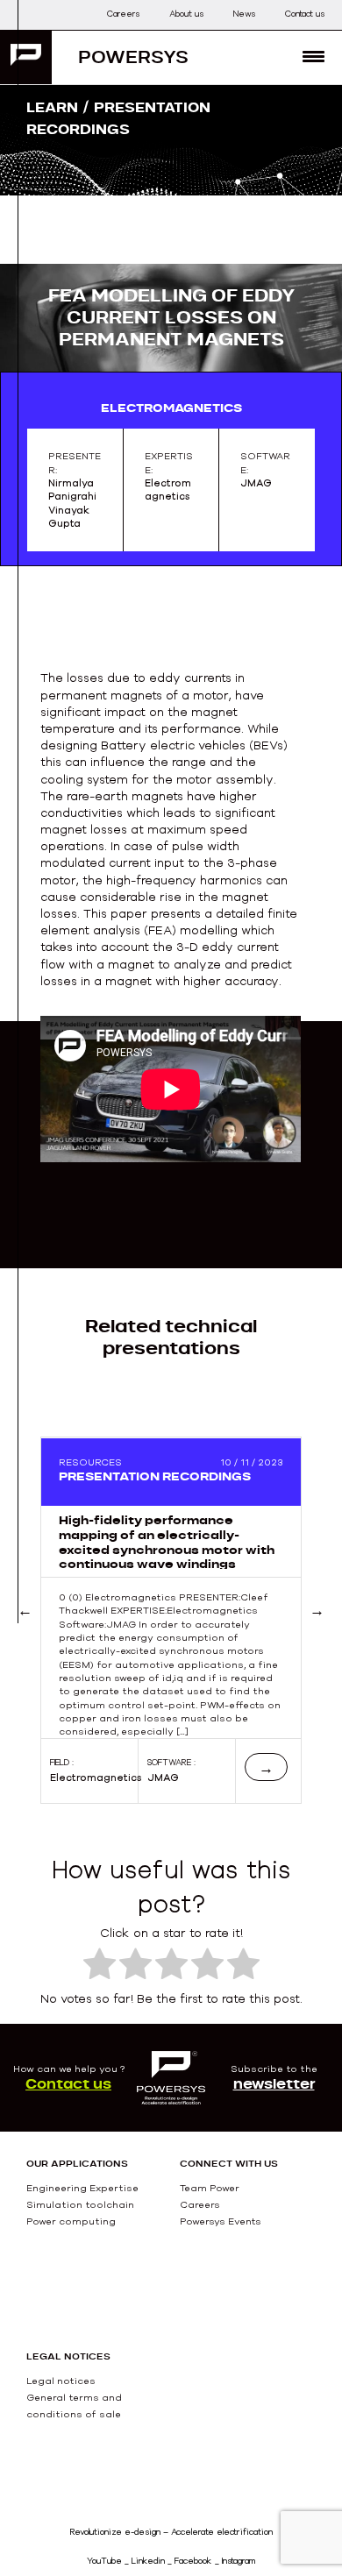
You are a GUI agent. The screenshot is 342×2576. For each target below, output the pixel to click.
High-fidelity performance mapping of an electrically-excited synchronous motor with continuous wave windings (167, 1542)
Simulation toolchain (80, 2204)
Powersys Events (221, 2221)
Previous (47, 1631)
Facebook (193, 2561)
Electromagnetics (96, 1778)
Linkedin (148, 2561)
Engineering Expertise (82, 2188)
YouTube (104, 2561)
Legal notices (61, 2381)
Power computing (71, 2221)
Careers (123, 14)
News (244, 14)
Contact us (305, 14)
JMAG (163, 1778)
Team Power (210, 2188)
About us (186, 14)
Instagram (239, 2561)
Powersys (133, 57)
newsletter (274, 2083)
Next (317, 1631)
